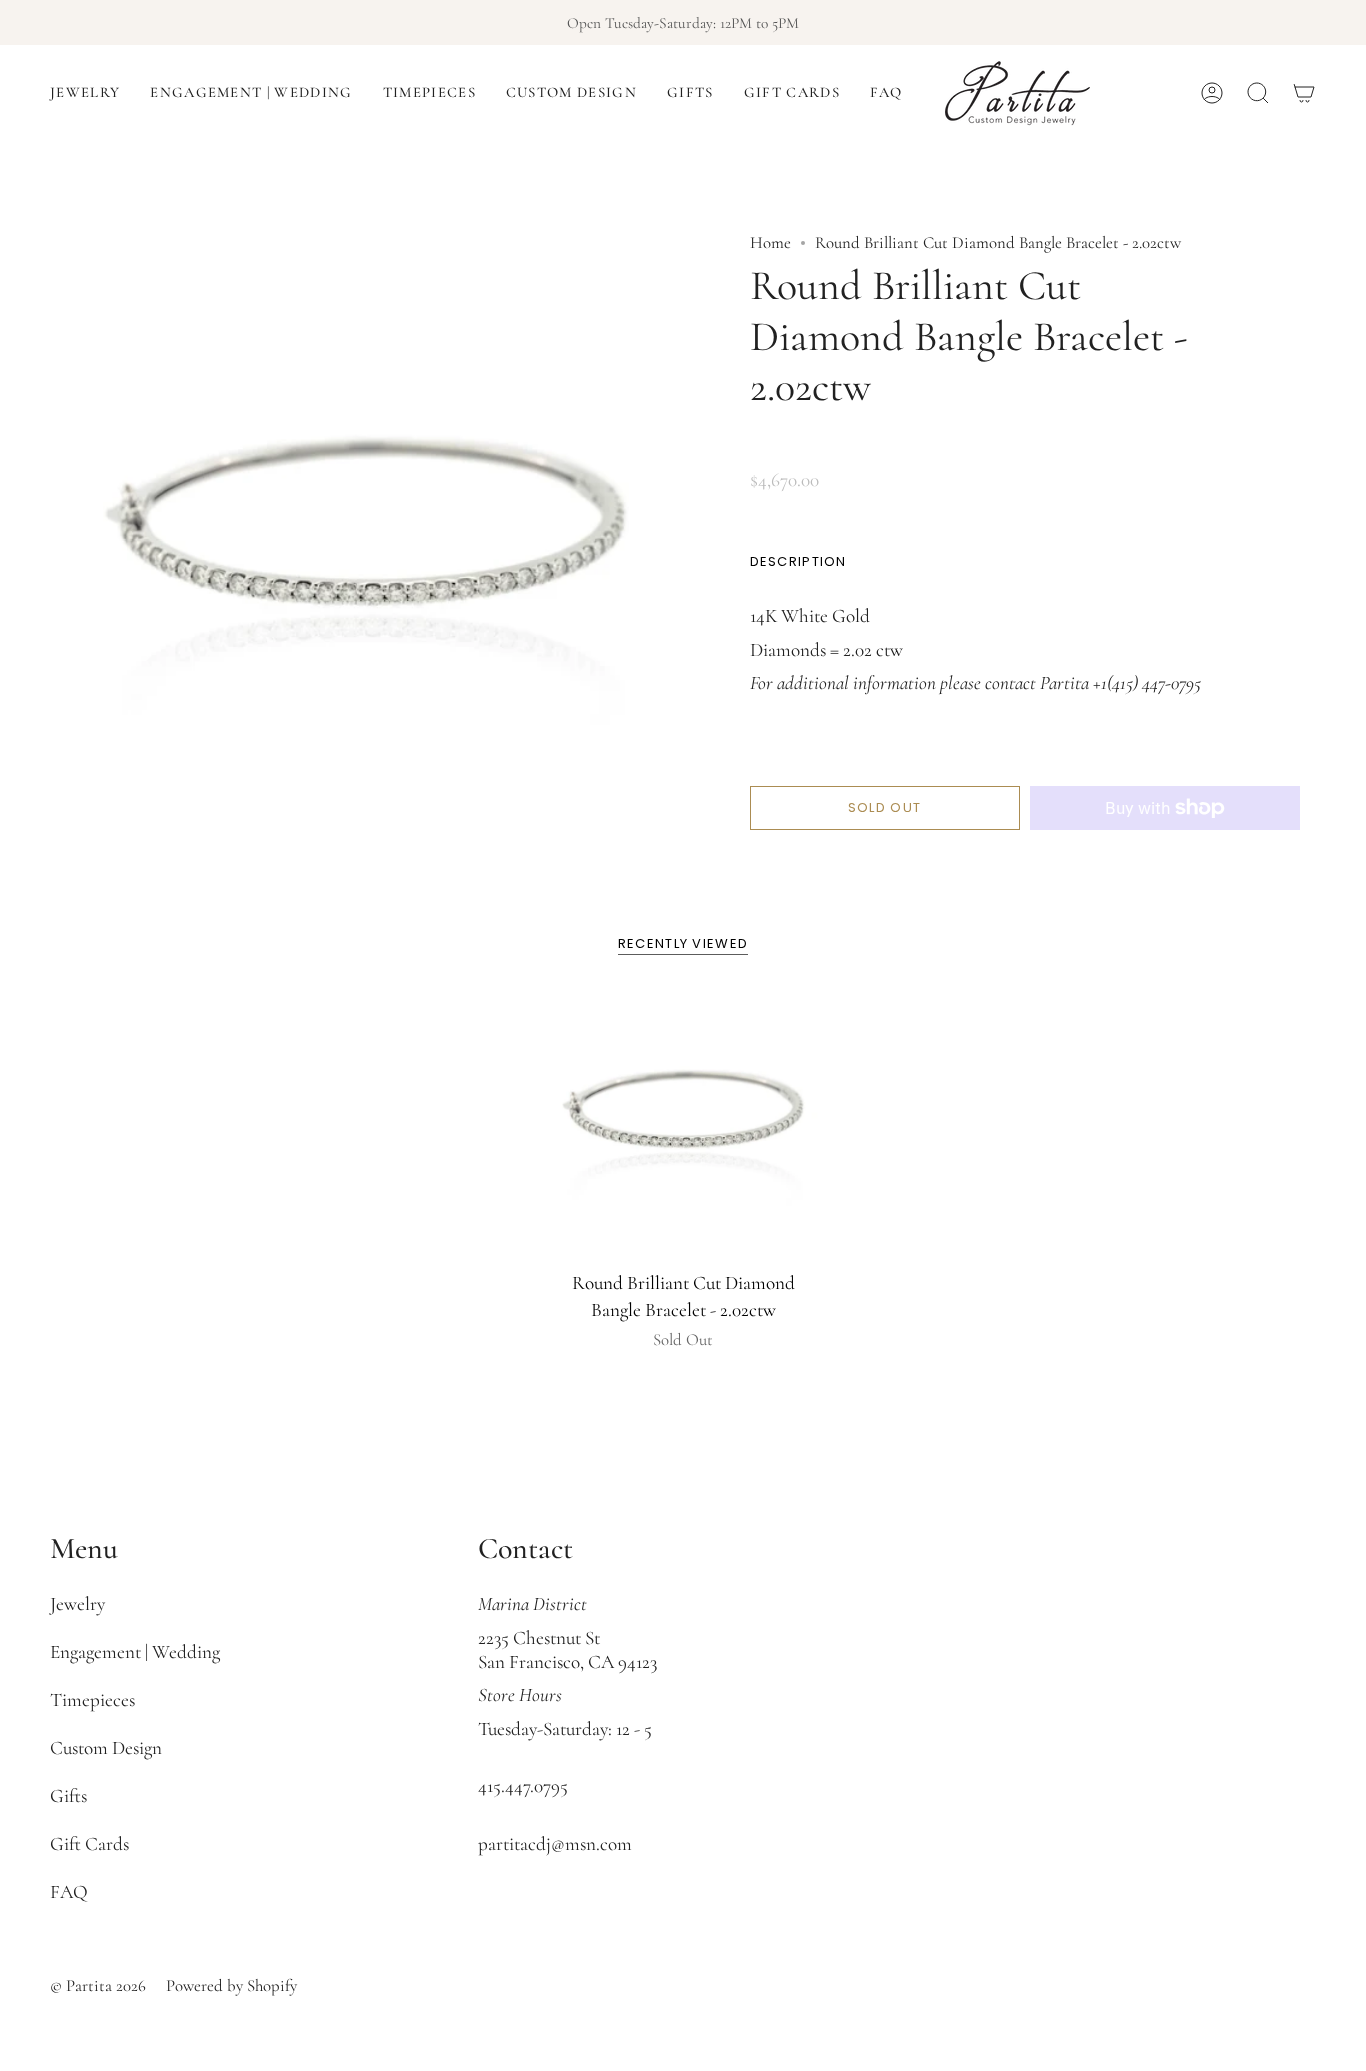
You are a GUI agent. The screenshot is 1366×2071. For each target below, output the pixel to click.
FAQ (69, 1892)
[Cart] (1304, 93)
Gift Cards (89, 1844)
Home (770, 242)
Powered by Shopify (231, 1985)
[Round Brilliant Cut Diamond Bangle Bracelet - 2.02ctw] (683, 1121)
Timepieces (92, 1700)
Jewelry (77, 1604)
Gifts (68, 1796)
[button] (85, 93)
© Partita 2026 (98, 1985)
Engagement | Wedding (135, 1652)
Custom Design (106, 1748)
